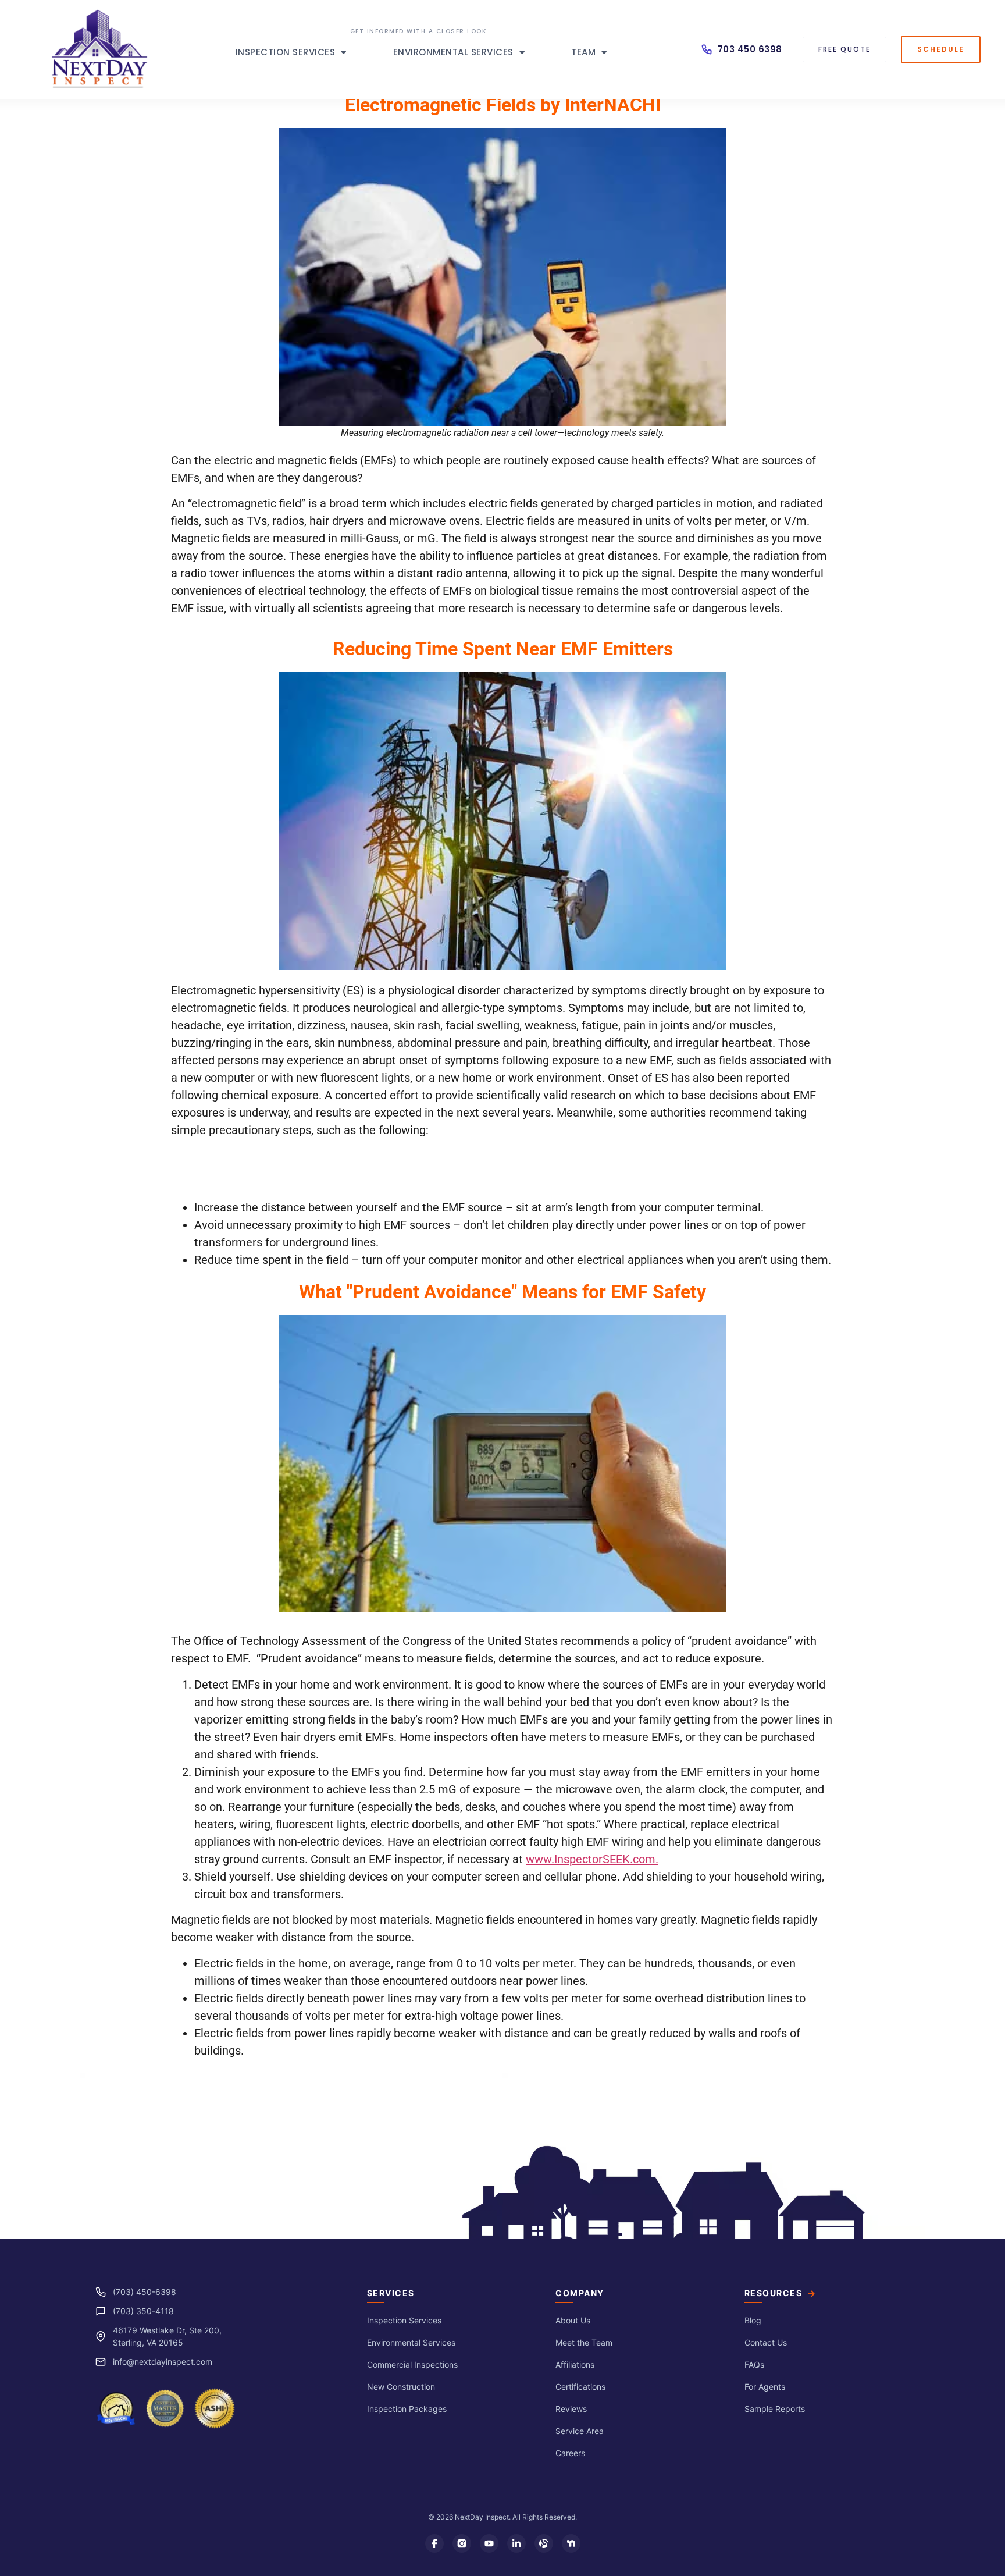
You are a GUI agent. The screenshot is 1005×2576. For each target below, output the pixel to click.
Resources (774, 2293)
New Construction (401, 2387)
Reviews (571, 2409)
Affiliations (575, 2364)
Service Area (580, 2431)
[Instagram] (462, 2543)
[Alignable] (544, 2543)
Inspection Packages (407, 2409)
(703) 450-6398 (145, 2292)
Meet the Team (584, 2342)
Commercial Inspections (412, 2364)
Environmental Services (453, 52)
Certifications (580, 2387)
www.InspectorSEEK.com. (592, 1859)
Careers (570, 2453)
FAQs (754, 2364)
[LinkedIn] (516, 2543)
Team (583, 52)
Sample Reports (775, 2409)
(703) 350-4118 (143, 2311)
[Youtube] (489, 2543)
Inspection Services (286, 52)
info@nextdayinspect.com (163, 2362)
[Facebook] (434, 2543)
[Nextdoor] (571, 2543)
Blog (753, 2320)
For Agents (765, 2387)
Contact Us (766, 2342)
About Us (573, 2320)
